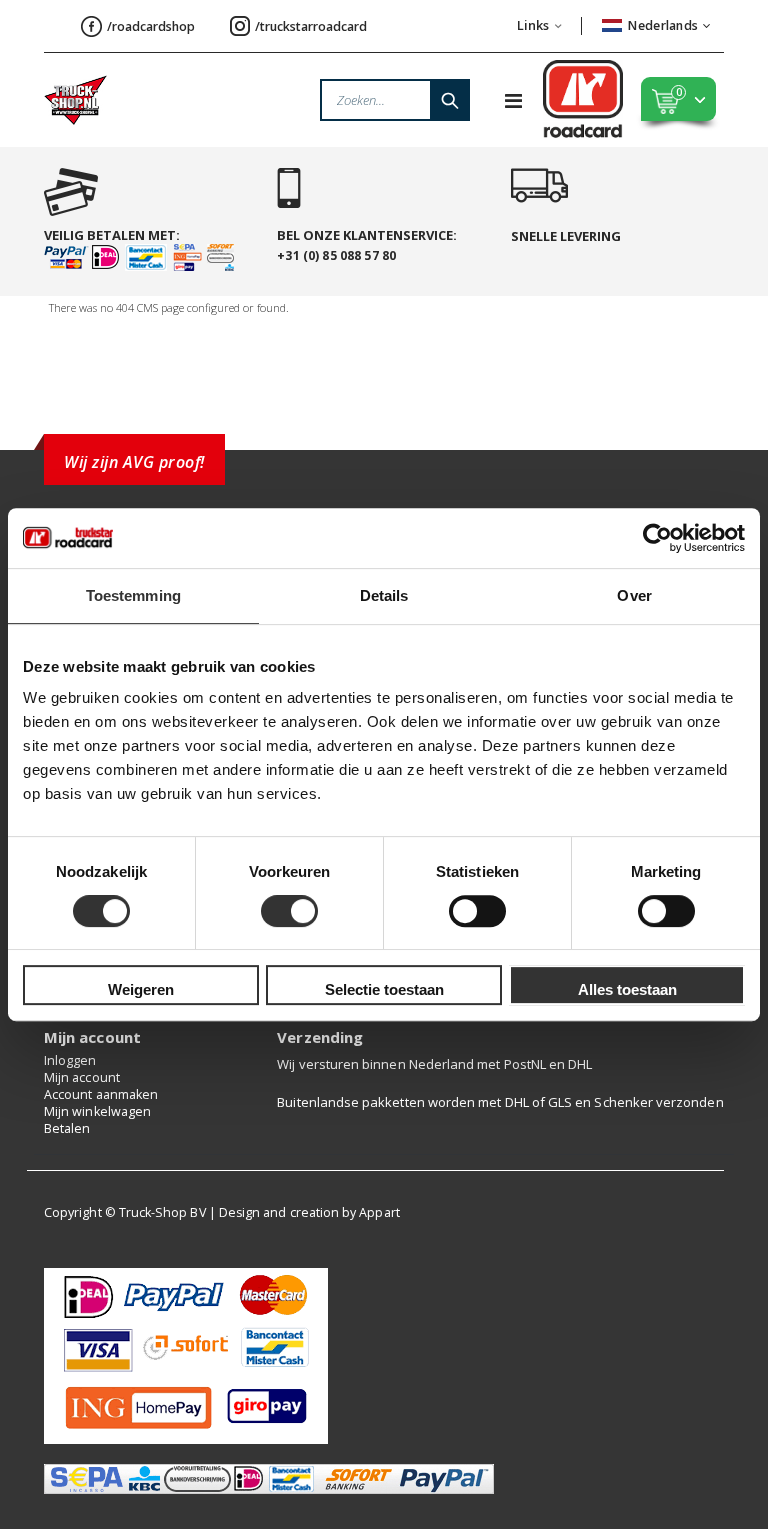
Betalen (67, 1128)
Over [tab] (634, 595)
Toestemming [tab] (133, 595)
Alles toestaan (627, 989)
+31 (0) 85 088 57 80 (336, 255)
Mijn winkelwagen (97, 1111)
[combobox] (395, 100)
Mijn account (82, 1077)
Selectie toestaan (384, 989)
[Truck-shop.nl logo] (75, 100)
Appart (379, 1212)
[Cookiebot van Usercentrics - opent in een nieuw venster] (657, 538)
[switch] (289, 913)
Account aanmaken (101, 1094)
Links (533, 25)
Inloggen (70, 1060)
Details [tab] (384, 595)
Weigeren (141, 989)
